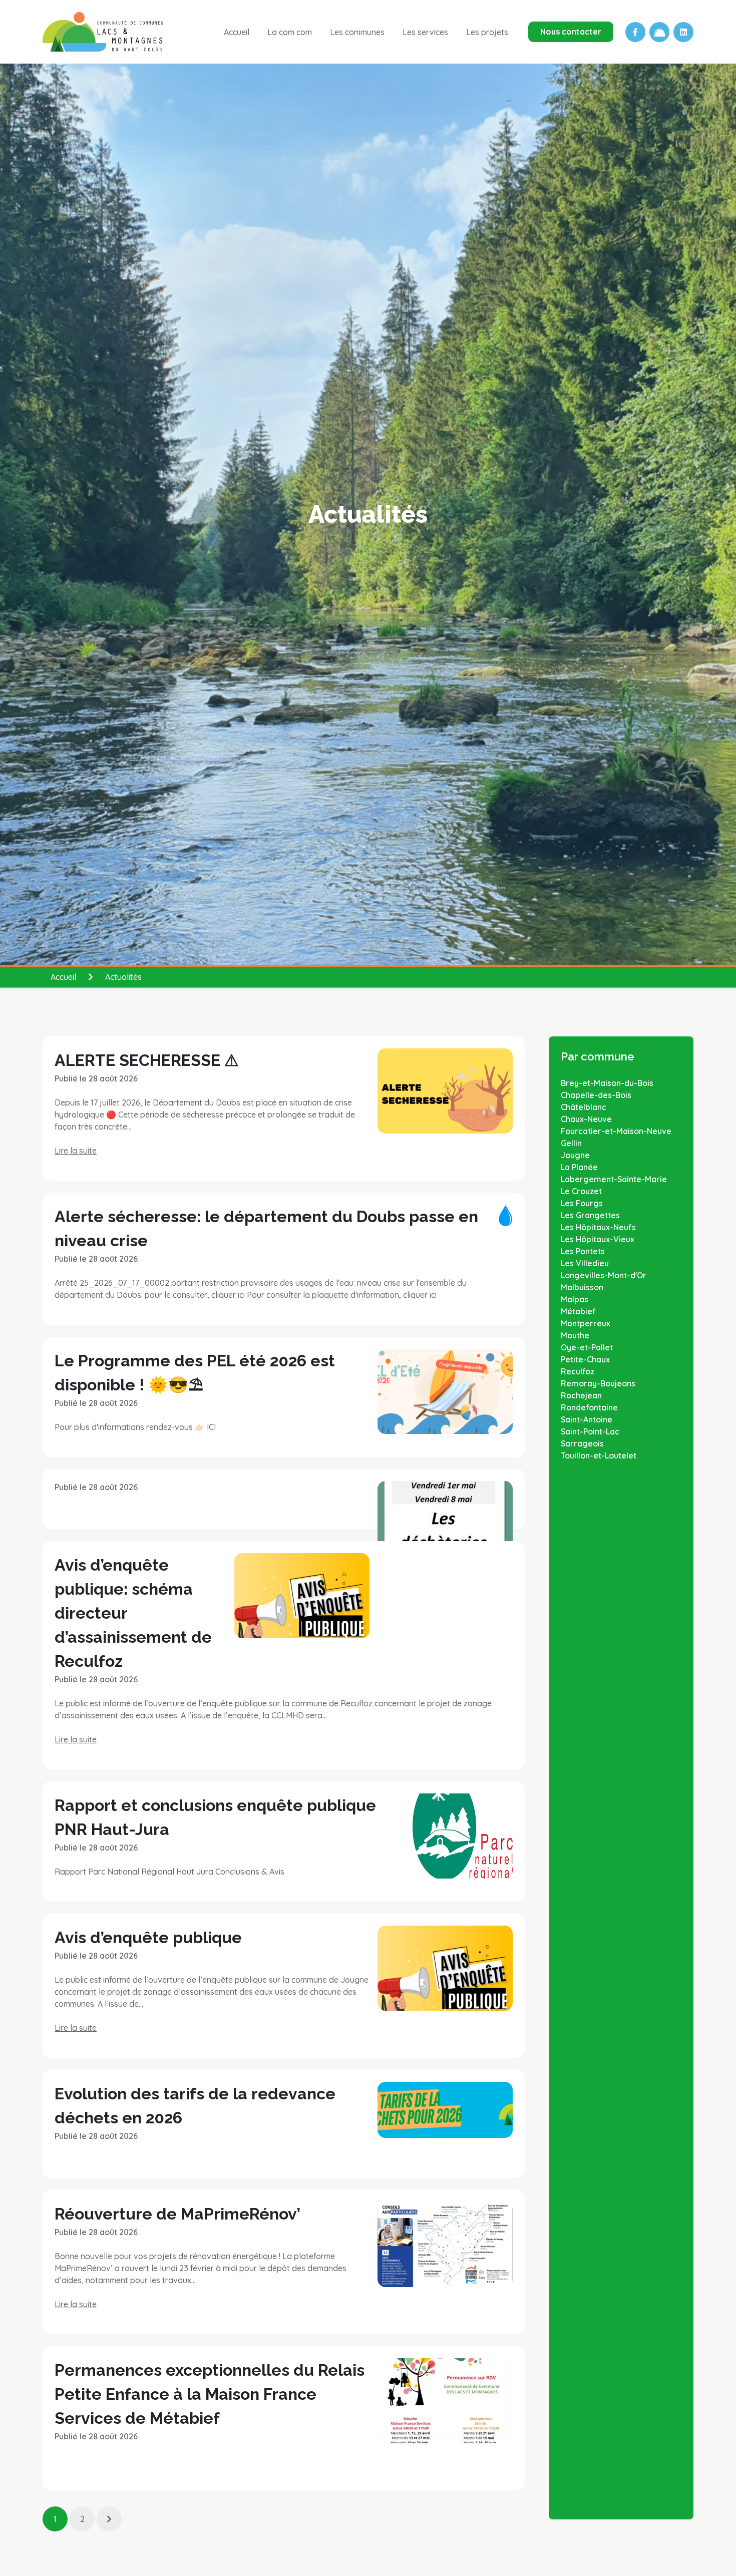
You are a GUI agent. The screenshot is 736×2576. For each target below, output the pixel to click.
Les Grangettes (590, 1215)
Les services (425, 32)
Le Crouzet (581, 1191)
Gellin (571, 1143)
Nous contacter (571, 32)
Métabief (578, 1311)
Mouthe (575, 1335)
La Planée (579, 1167)
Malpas (575, 1299)
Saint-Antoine (587, 1419)
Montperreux (586, 1323)
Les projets (487, 32)
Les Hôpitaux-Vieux (598, 1239)
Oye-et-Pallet (587, 1347)
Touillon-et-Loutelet (599, 1455)
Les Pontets (583, 1251)
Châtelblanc (584, 1107)
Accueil (237, 32)
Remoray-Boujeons (598, 1383)
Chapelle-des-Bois (596, 1095)
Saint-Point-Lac (590, 1431)
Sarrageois (582, 1443)
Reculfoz (578, 1371)
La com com (290, 32)
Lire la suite (76, 1151)
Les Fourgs (582, 1203)
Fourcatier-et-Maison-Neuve (616, 1131)
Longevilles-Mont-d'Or (604, 1275)
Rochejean (581, 1395)
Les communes (357, 32)
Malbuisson (582, 1287)
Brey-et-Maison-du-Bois (607, 1083)
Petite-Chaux (585, 1359)
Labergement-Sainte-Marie (614, 1179)
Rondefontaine (589, 1407)
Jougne (575, 1155)
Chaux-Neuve (586, 1119)
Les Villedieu (585, 1263)
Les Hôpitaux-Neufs (598, 1227)
